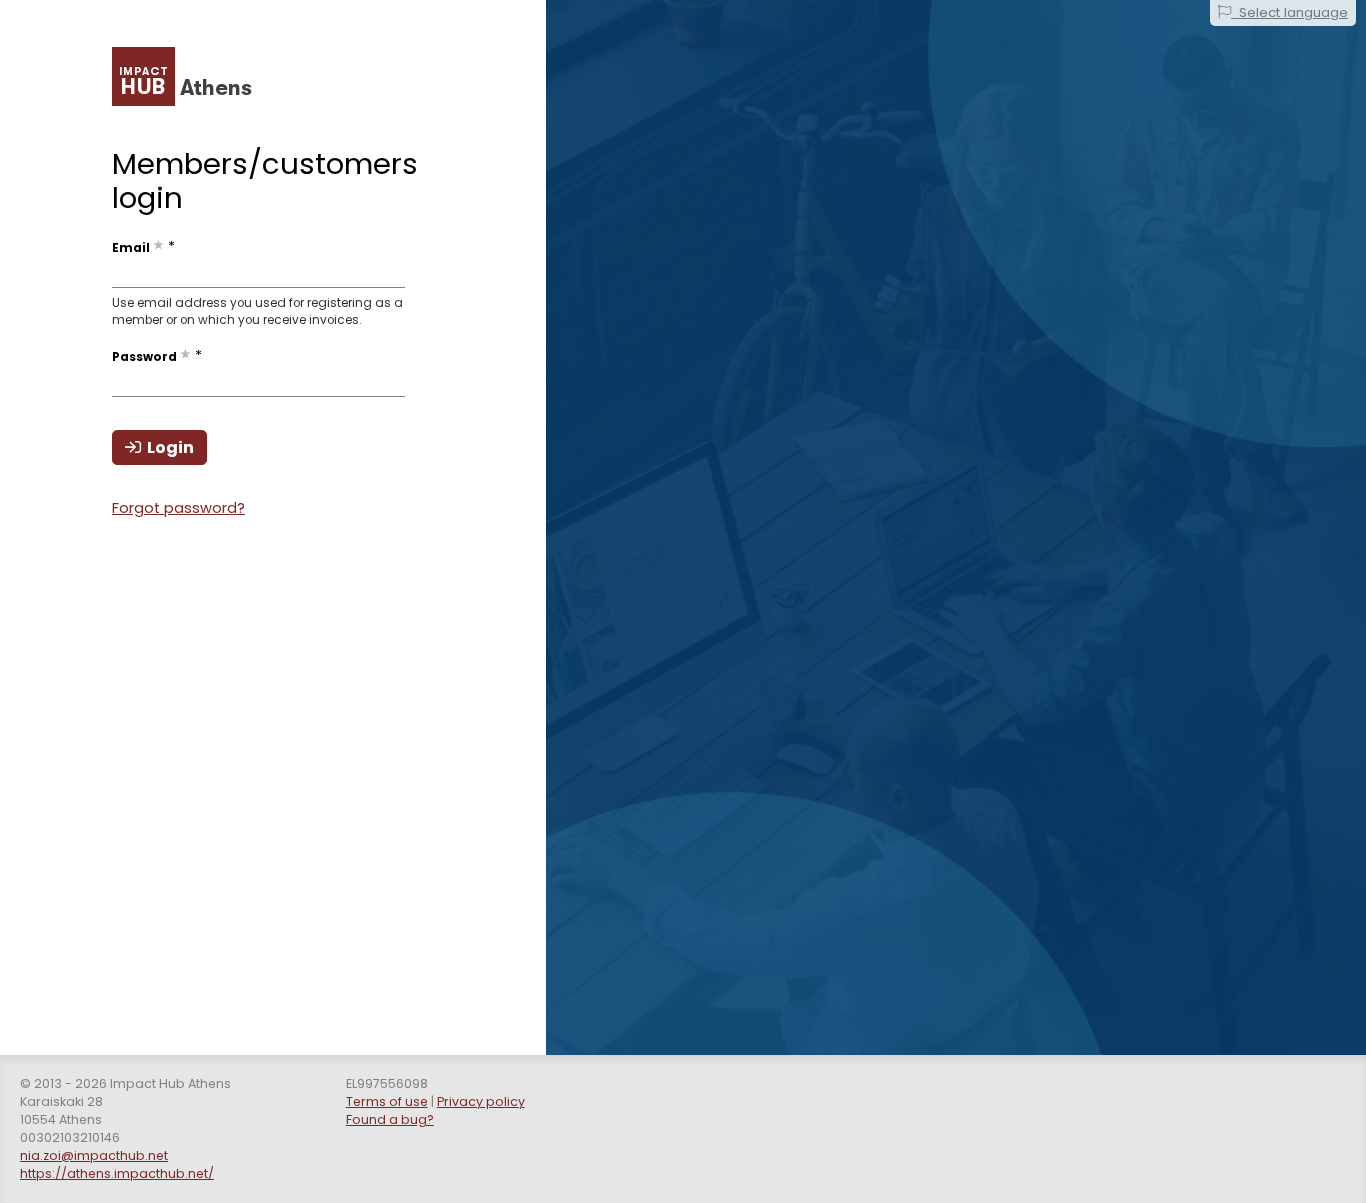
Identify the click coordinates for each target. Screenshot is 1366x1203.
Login (167, 447)
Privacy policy (481, 1101)
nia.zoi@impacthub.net (94, 1155)
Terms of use (387, 1101)
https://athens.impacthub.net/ (117, 1173)
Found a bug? (390, 1119)
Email (131, 248)
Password (144, 357)
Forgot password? (178, 508)
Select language (1289, 12)
